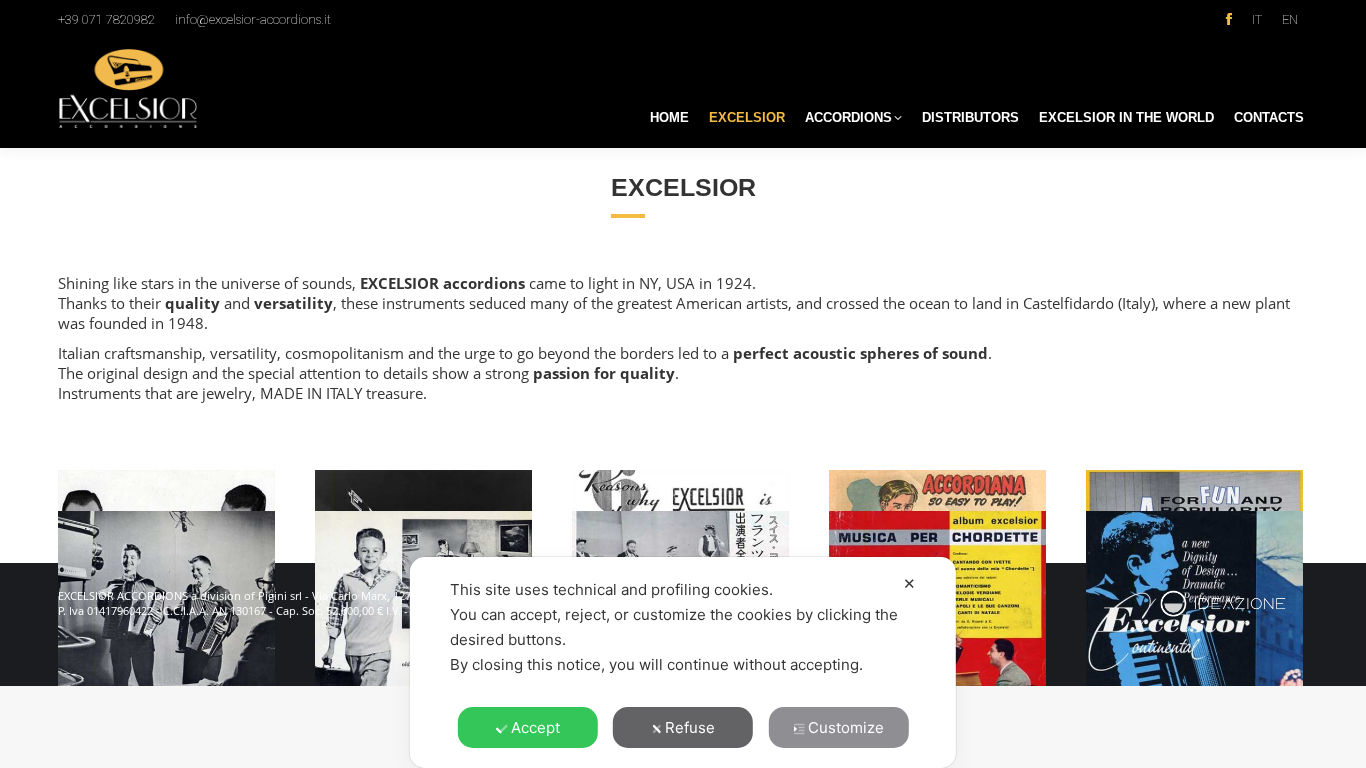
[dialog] (683, 662)
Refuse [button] (690, 727)
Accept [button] (535, 727)
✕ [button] (909, 583)
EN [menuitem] (1290, 19)
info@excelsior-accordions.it (253, 19)
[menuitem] (1257, 19)
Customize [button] (846, 727)
